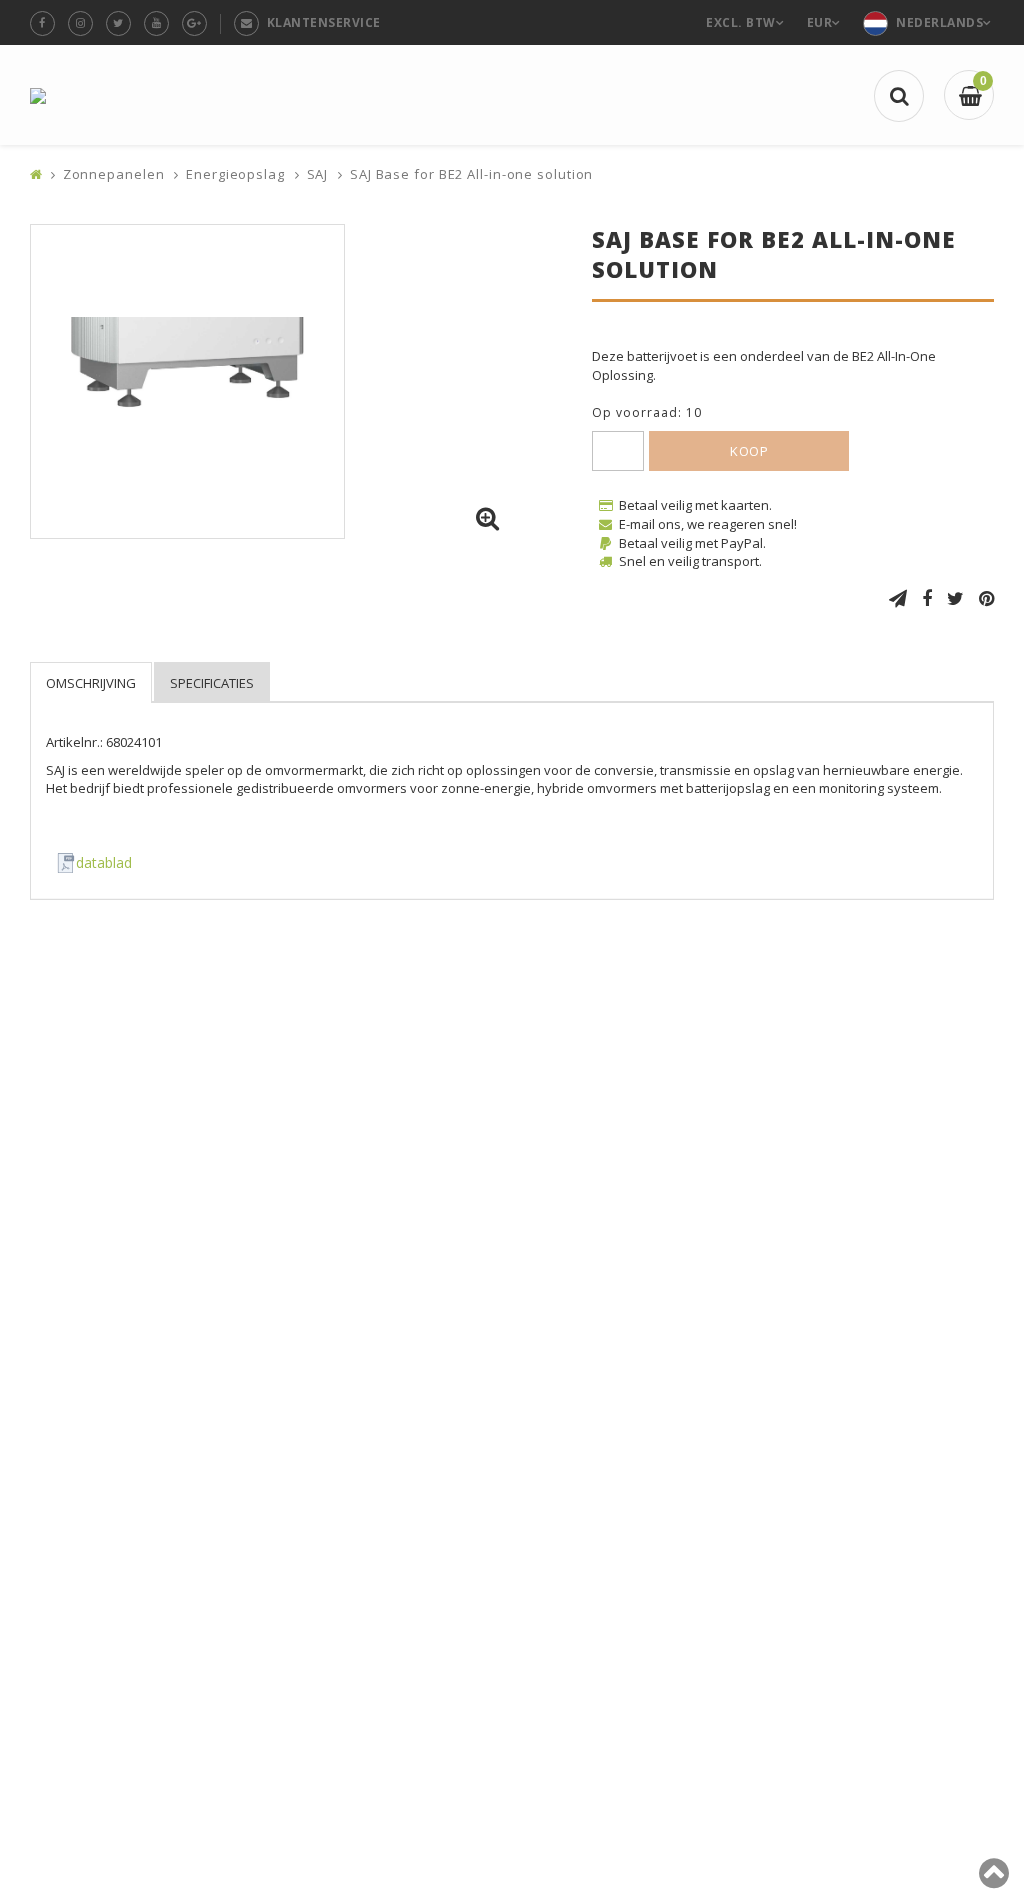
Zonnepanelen (114, 174)
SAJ (318, 174)
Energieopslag (235, 174)
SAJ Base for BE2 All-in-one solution (471, 174)
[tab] (91, 682)
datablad (104, 862)
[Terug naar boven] (994, 1880)
